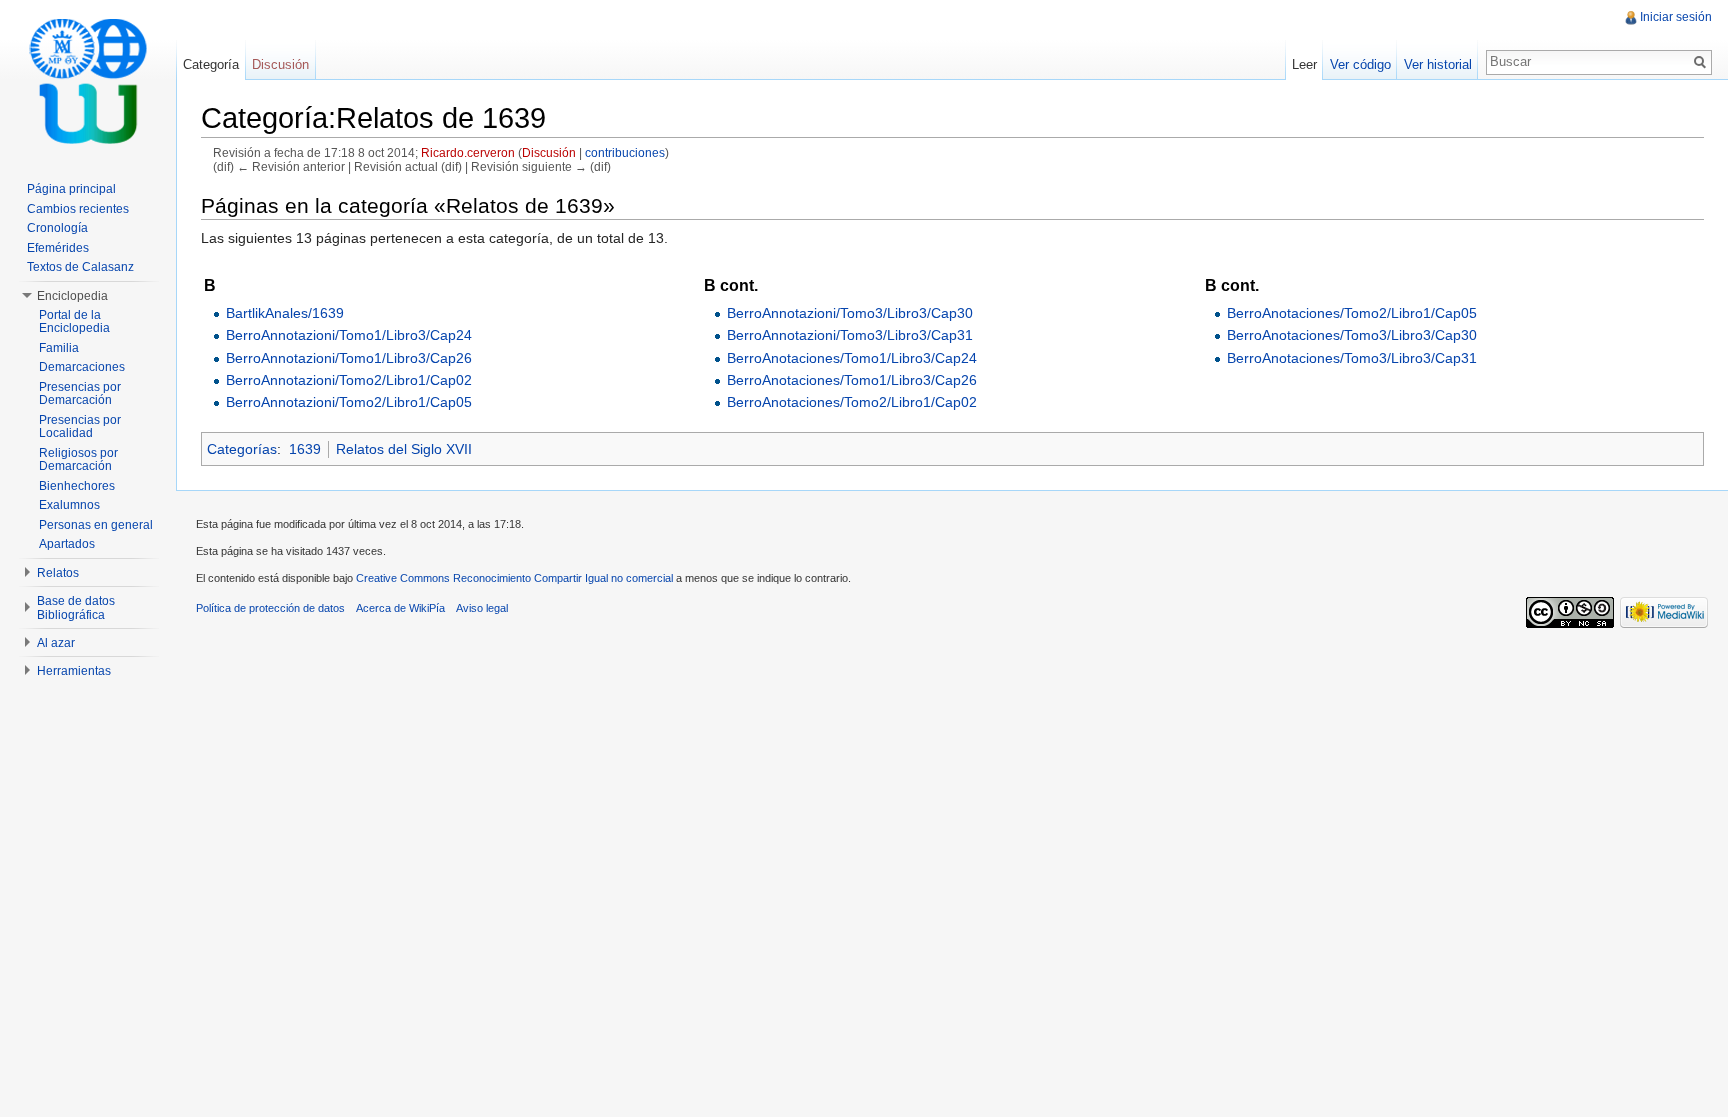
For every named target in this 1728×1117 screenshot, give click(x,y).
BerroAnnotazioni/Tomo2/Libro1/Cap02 (349, 380)
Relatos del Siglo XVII (404, 449)
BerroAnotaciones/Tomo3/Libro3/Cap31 (1352, 358)
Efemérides (58, 248)
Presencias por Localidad (80, 427)
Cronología (57, 228)
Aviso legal (482, 608)
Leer (1304, 64)
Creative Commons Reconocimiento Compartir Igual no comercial (514, 578)
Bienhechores (77, 486)
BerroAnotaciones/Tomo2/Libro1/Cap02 (852, 402)
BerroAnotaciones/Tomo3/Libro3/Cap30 (1352, 335)
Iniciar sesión (1676, 17)
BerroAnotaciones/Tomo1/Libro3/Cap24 (852, 358)
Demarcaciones (82, 367)
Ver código (1360, 64)
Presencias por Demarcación (80, 394)
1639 (305, 449)
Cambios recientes (78, 209)
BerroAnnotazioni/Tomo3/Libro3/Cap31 (850, 335)
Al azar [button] (56, 643)
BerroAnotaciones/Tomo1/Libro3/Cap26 (852, 380)
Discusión (549, 152)
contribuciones (625, 152)
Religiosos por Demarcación (78, 460)
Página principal (71, 189)
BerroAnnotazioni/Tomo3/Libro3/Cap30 (850, 313)
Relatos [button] (58, 573)
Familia (59, 348)
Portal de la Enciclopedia (74, 322)
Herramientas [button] (74, 671)
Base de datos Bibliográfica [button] (76, 608)
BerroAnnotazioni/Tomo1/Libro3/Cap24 (349, 335)
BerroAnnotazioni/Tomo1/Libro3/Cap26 (349, 358)
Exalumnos (69, 505)
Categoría (211, 64)
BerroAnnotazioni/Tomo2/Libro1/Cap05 (349, 402)
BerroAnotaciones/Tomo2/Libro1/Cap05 (1352, 313)
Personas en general (96, 525)
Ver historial (1438, 64)
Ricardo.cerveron (468, 152)
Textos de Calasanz (80, 267)
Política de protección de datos (270, 608)
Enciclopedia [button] (72, 296)
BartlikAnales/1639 (285, 313)
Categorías (242, 449)
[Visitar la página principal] (88, 80)
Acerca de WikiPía (400, 608)
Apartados (67, 544)
